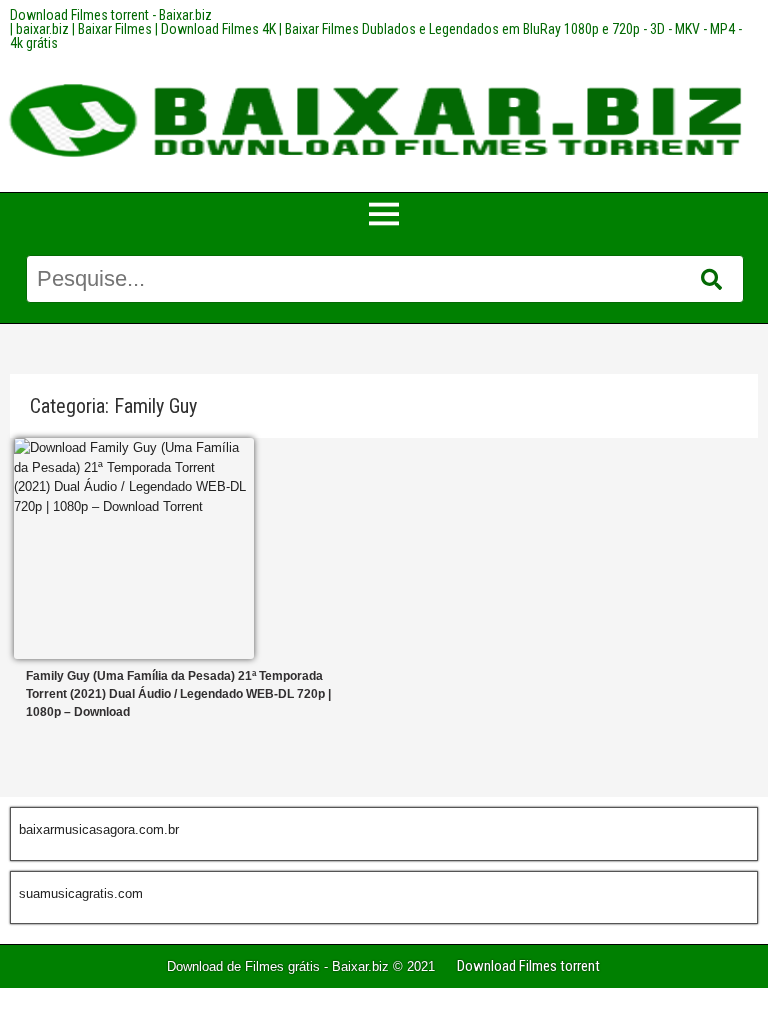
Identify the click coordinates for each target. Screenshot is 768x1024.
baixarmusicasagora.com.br (99, 829)
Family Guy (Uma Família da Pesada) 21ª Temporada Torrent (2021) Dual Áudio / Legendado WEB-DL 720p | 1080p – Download (178, 694)
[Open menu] (384, 214)
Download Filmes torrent (528, 966)
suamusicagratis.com (81, 893)
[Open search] (711, 280)
